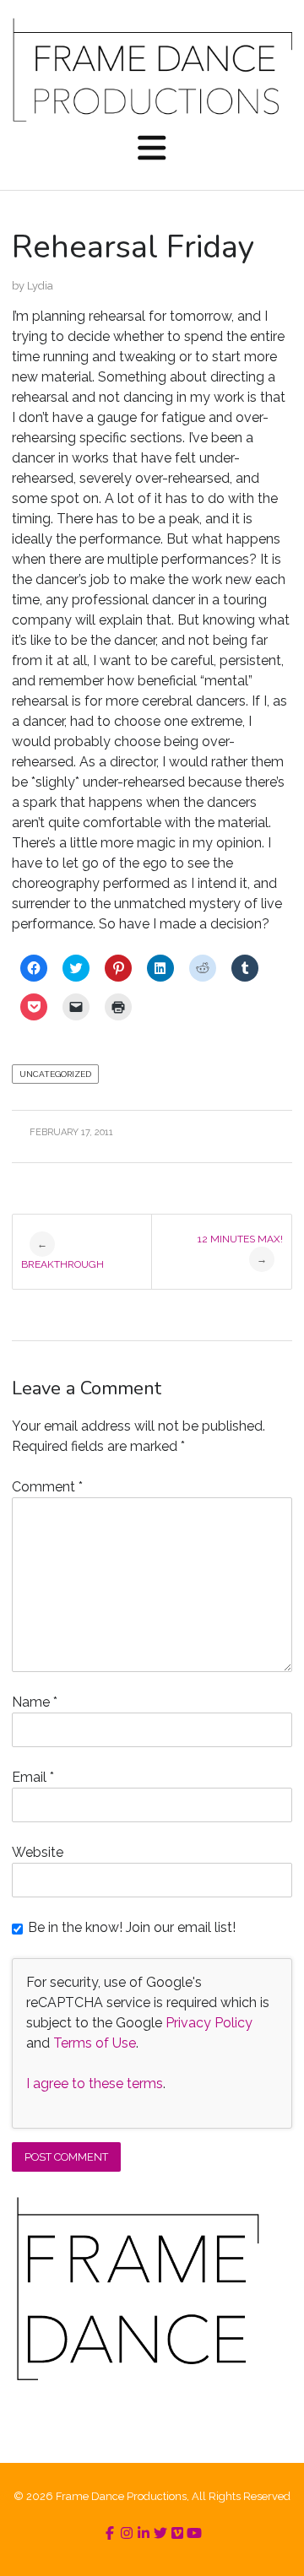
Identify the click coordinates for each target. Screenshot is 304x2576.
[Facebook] (110, 2533)
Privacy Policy (209, 2023)
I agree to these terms (95, 2084)
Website (38, 1852)
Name (35, 1702)
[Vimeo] (177, 2533)
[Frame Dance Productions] (152, 70)
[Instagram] (127, 2533)
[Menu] (152, 150)
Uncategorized (55, 1074)
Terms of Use (95, 2043)
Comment (47, 1487)
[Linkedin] (144, 2533)
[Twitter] (160, 2533)
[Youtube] (194, 2533)
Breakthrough (62, 1254)
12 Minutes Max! (240, 1249)
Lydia (40, 286)
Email (33, 1777)
